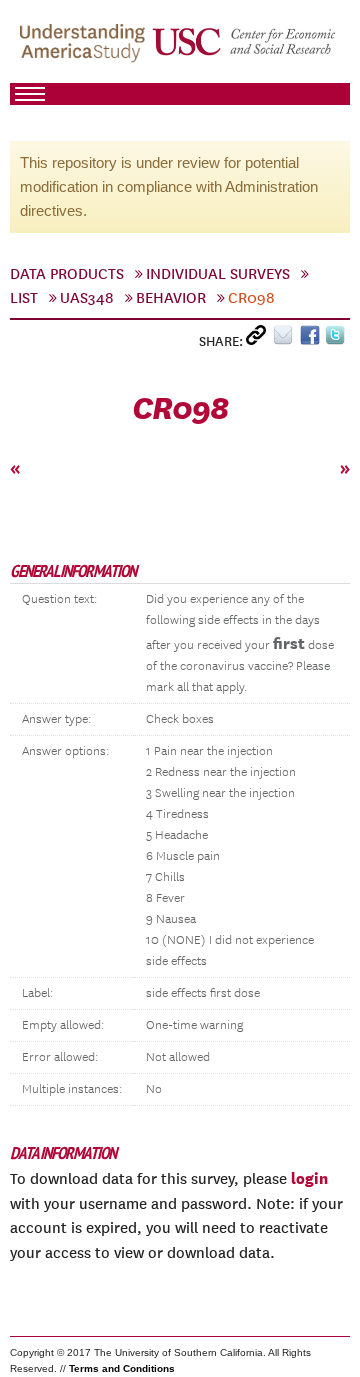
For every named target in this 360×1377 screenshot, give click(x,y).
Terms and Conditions (122, 1368)
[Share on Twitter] (337, 339)
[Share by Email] (286, 339)
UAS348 (87, 298)
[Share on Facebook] (312, 339)
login (309, 1178)
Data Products (67, 274)
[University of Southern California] (245, 51)
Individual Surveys (218, 274)
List (24, 298)
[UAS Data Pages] (85, 51)
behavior (171, 298)
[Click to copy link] (259, 339)
